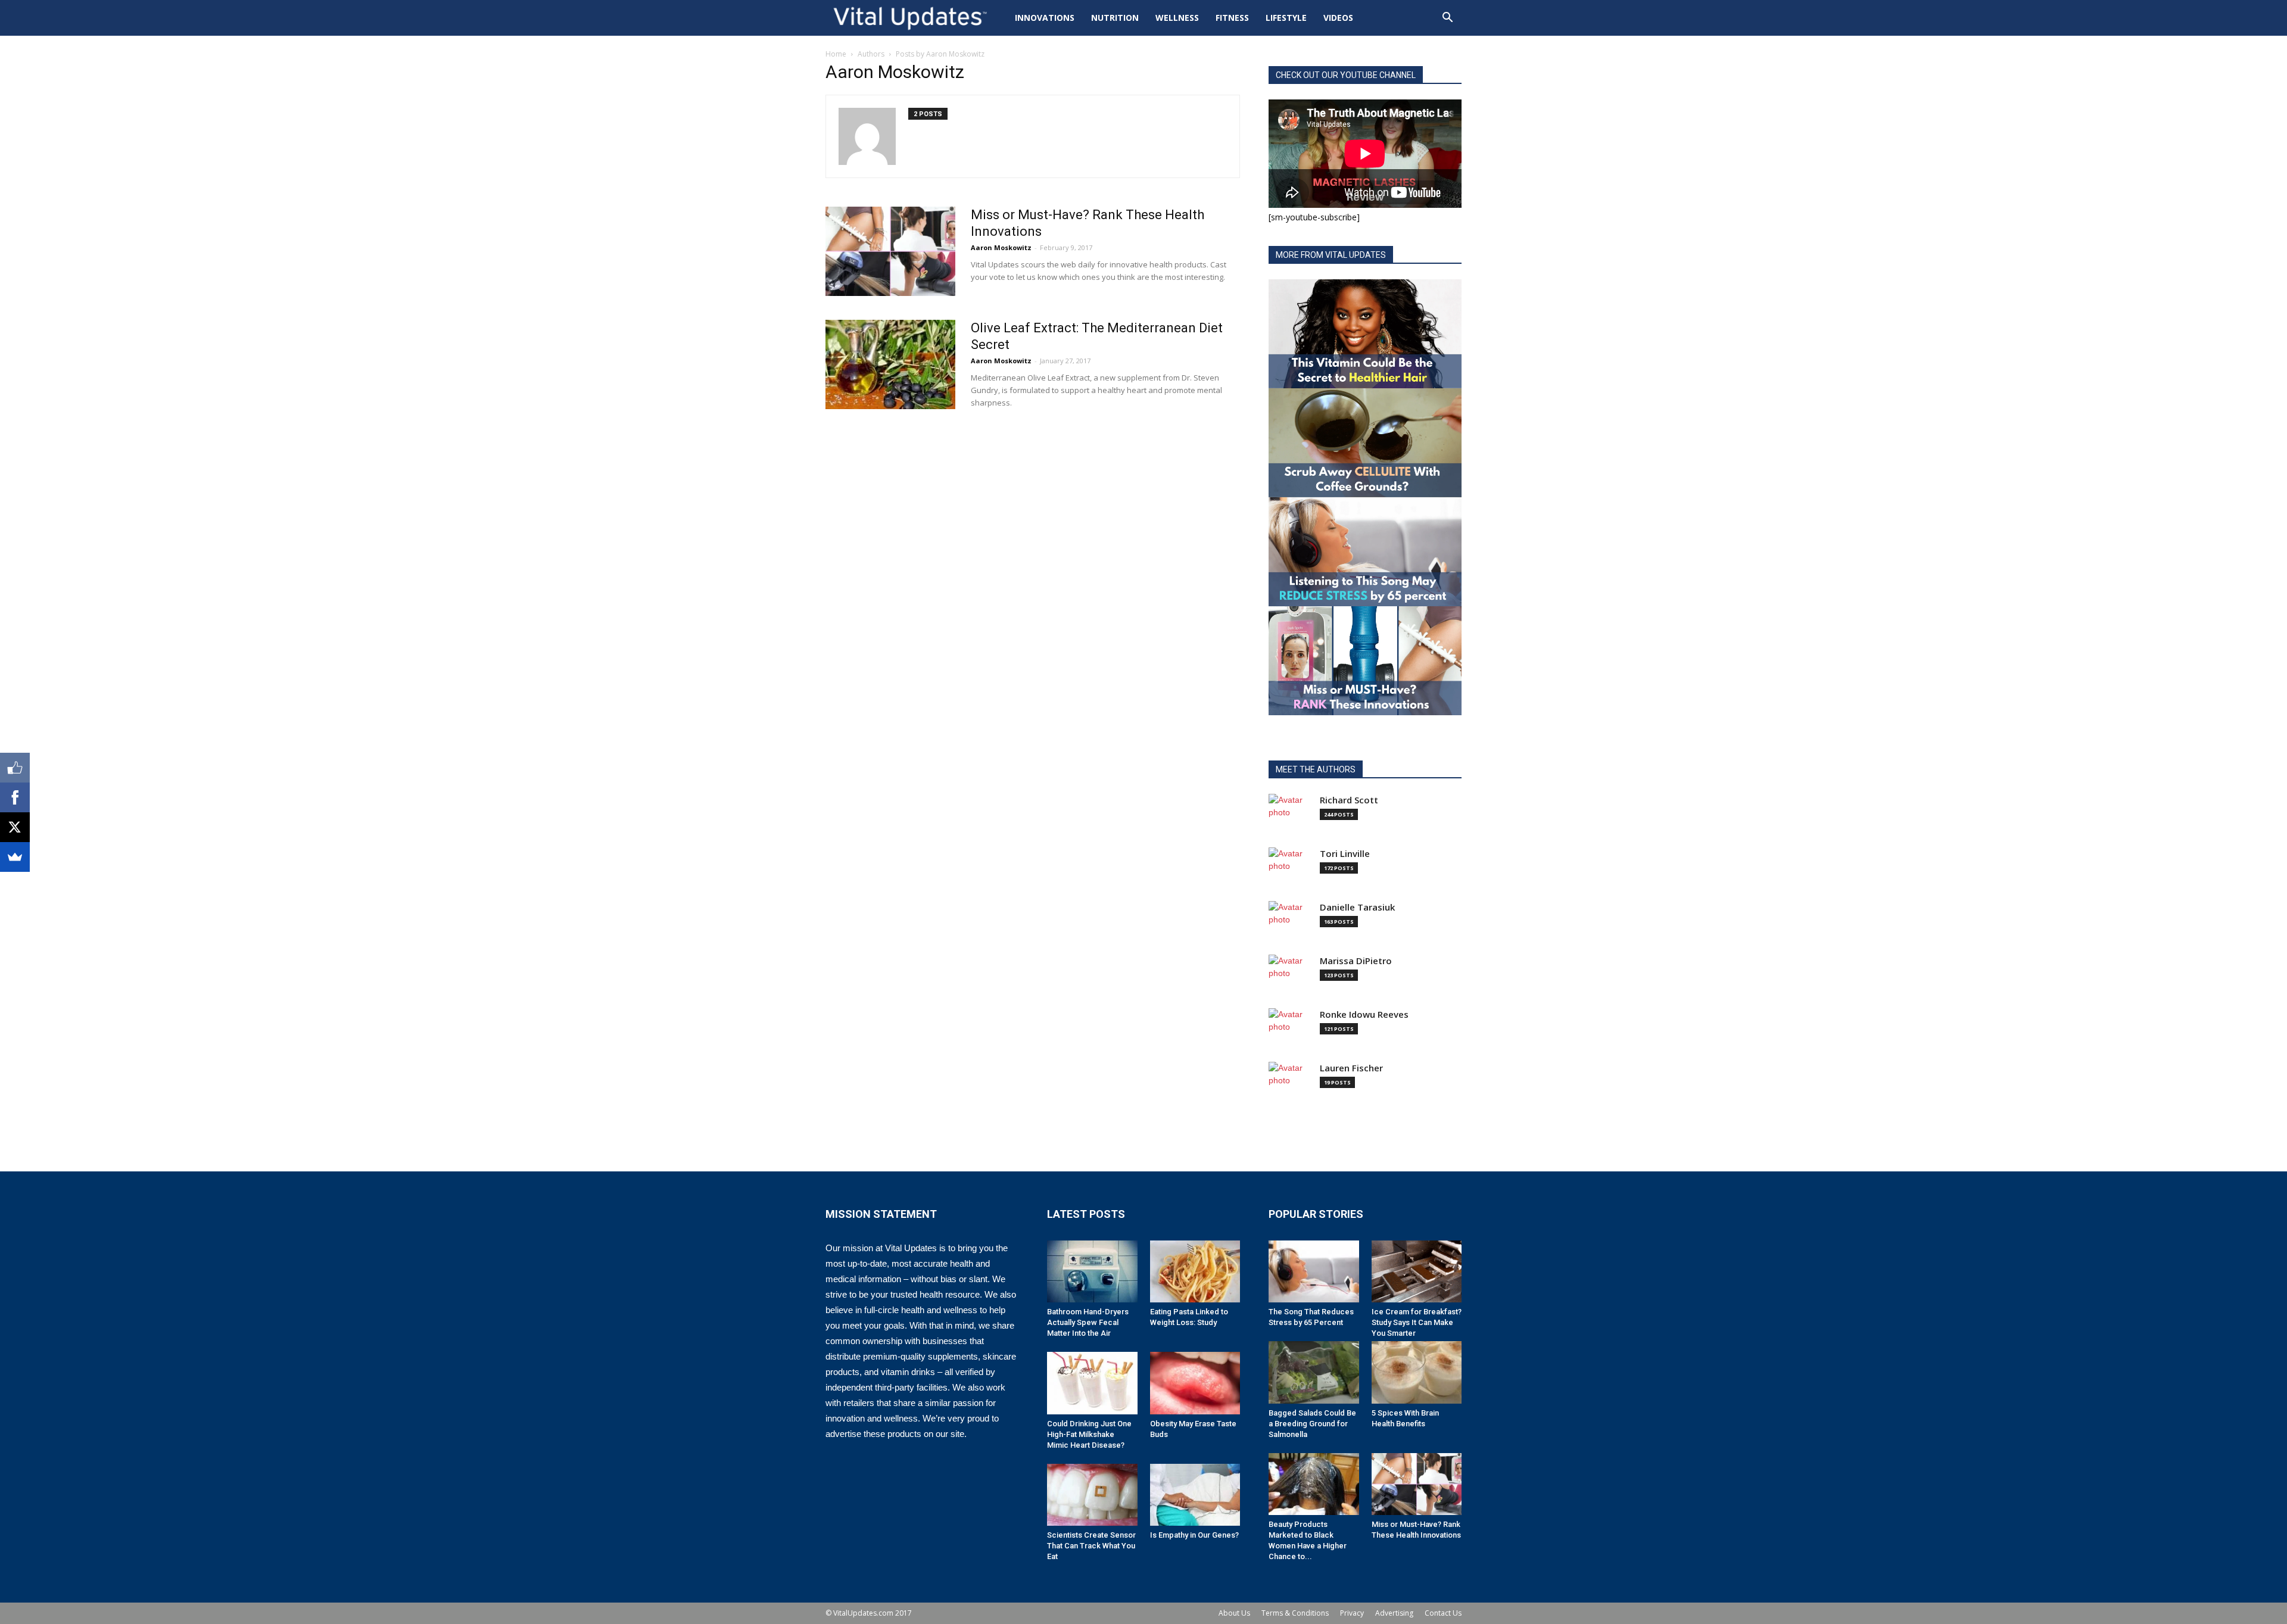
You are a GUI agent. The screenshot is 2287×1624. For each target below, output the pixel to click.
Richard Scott (1349, 800)
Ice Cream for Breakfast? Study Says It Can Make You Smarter (1417, 1322)
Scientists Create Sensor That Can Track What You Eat (1091, 1546)
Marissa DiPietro (1356, 961)
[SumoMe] (15, 857)
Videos (1338, 18)
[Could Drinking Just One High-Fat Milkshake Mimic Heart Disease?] (1092, 1383)
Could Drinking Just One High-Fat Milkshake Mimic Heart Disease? (1089, 1434)
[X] (15, 827)
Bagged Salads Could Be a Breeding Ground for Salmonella (1312, 1424)
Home (836, 54)
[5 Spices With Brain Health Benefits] (1417, 1372)
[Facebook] (15, 797)
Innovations (1045, 18)
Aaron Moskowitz (1001, 247)
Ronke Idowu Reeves (1364, 1014)
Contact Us (1443, 1613)
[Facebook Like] (15, 768)
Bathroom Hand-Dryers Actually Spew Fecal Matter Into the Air (1088, 1322)
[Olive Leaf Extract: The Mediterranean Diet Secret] (890, 364)
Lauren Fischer (1351, 1068)
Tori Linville (1345, 854)
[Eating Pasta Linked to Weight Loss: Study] (1195, 1271)
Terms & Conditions (1295, 1613)
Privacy (1352, 1613)
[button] (1447, 19)
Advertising (1394, 1613)
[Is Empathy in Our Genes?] (1195, 1495)
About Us (1234, 1613)
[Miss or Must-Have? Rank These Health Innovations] (890, 251)
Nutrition (1115, 18)
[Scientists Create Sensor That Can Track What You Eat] (1092, 1495)
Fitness (1232, 18)
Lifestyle (1286, 18)
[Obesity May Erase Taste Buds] (1195, 1383)
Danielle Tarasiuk (1357, 907)
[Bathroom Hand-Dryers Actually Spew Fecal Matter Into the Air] (1092, 1271)
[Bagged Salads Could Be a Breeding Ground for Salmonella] (1314, 1372)
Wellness (1177, 18)
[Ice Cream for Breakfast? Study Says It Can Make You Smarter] (1417, 1271)
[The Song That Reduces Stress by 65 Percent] (1314, 1271)
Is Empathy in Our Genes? (1194, 1535)
